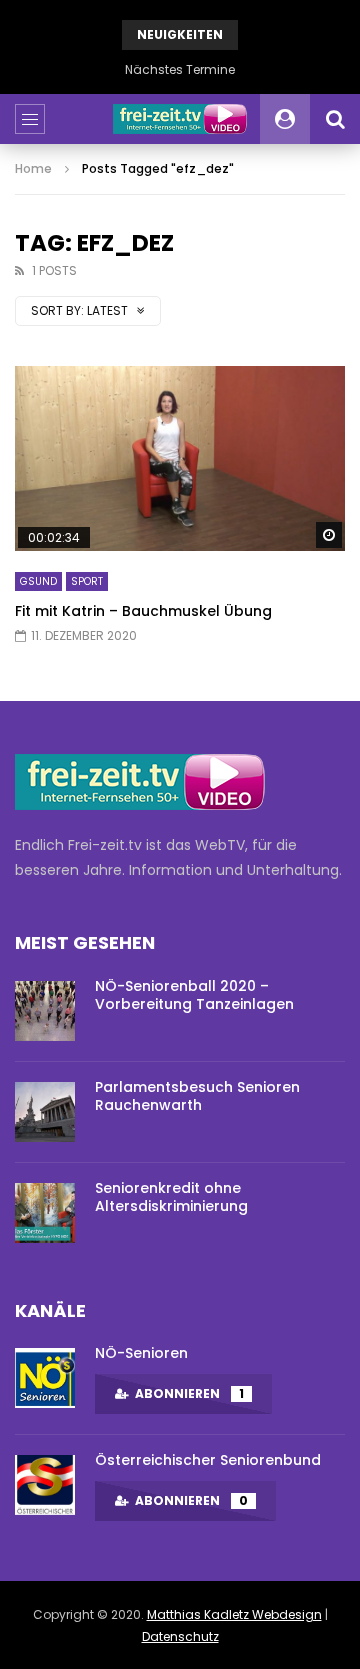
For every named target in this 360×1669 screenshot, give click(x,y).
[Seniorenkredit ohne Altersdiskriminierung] (45, 1213)
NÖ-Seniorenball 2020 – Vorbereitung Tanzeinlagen (194, 995)
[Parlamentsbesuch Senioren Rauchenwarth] (45, 1112)
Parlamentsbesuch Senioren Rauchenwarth (197, 1096)
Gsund (38, 581)
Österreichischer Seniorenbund (208, 1460)
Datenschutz (180, 1636)
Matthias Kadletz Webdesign (234, 1614)
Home (33, 168)
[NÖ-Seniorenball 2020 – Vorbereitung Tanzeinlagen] (45, 1011)
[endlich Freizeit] (180, 119)
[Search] (335, 119)
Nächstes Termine (180, 69)
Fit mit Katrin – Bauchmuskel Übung (143, 611)
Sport (87, 581)
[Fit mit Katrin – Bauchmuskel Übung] (180, 459)
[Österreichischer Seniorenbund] (45, 1485)
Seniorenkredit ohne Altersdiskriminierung (171, 1197)
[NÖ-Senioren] (45, 1378)
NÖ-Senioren (141, 1353)
